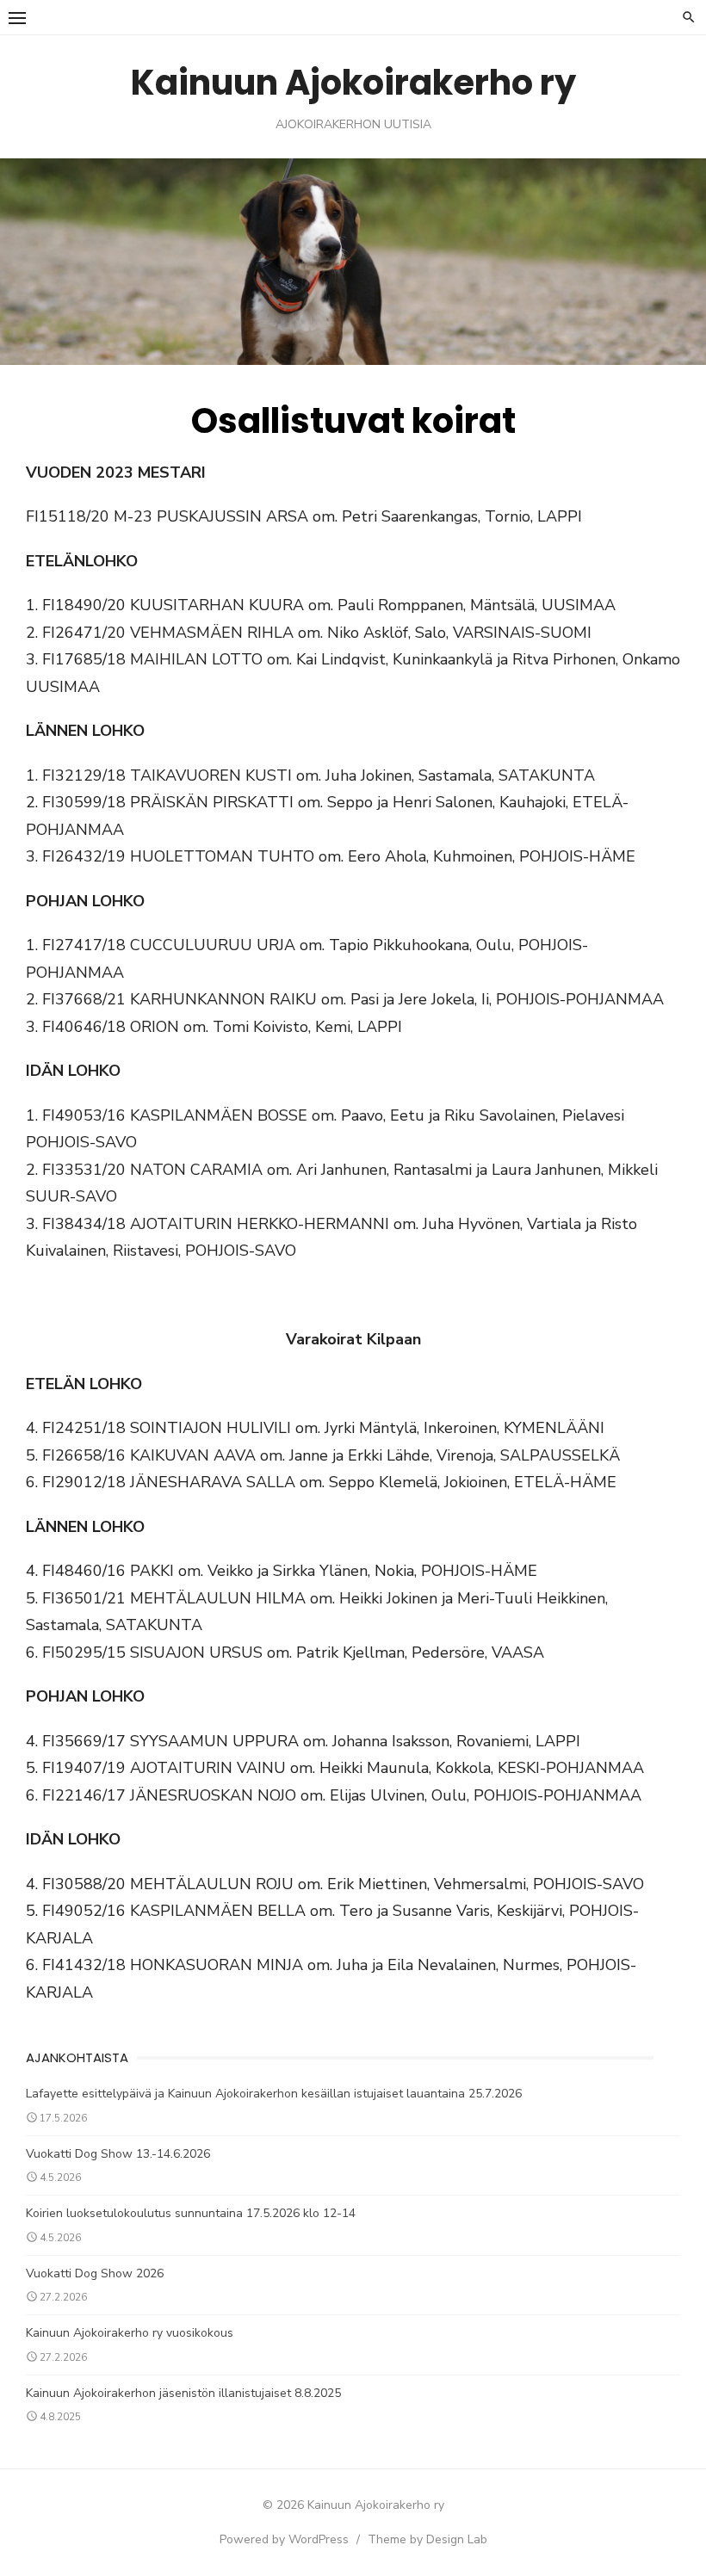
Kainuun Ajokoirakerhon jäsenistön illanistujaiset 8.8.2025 (183, 2393)
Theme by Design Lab (427, 2539)
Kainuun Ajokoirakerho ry (353, 83)
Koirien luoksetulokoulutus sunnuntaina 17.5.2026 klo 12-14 (191, 2213)
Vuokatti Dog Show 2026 (95, 2273)
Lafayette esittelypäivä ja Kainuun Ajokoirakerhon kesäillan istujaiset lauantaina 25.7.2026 (274, 2094)
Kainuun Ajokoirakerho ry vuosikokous (130, 2333)
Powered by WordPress (284, 2539)
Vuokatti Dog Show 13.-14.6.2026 (118, 2154)
